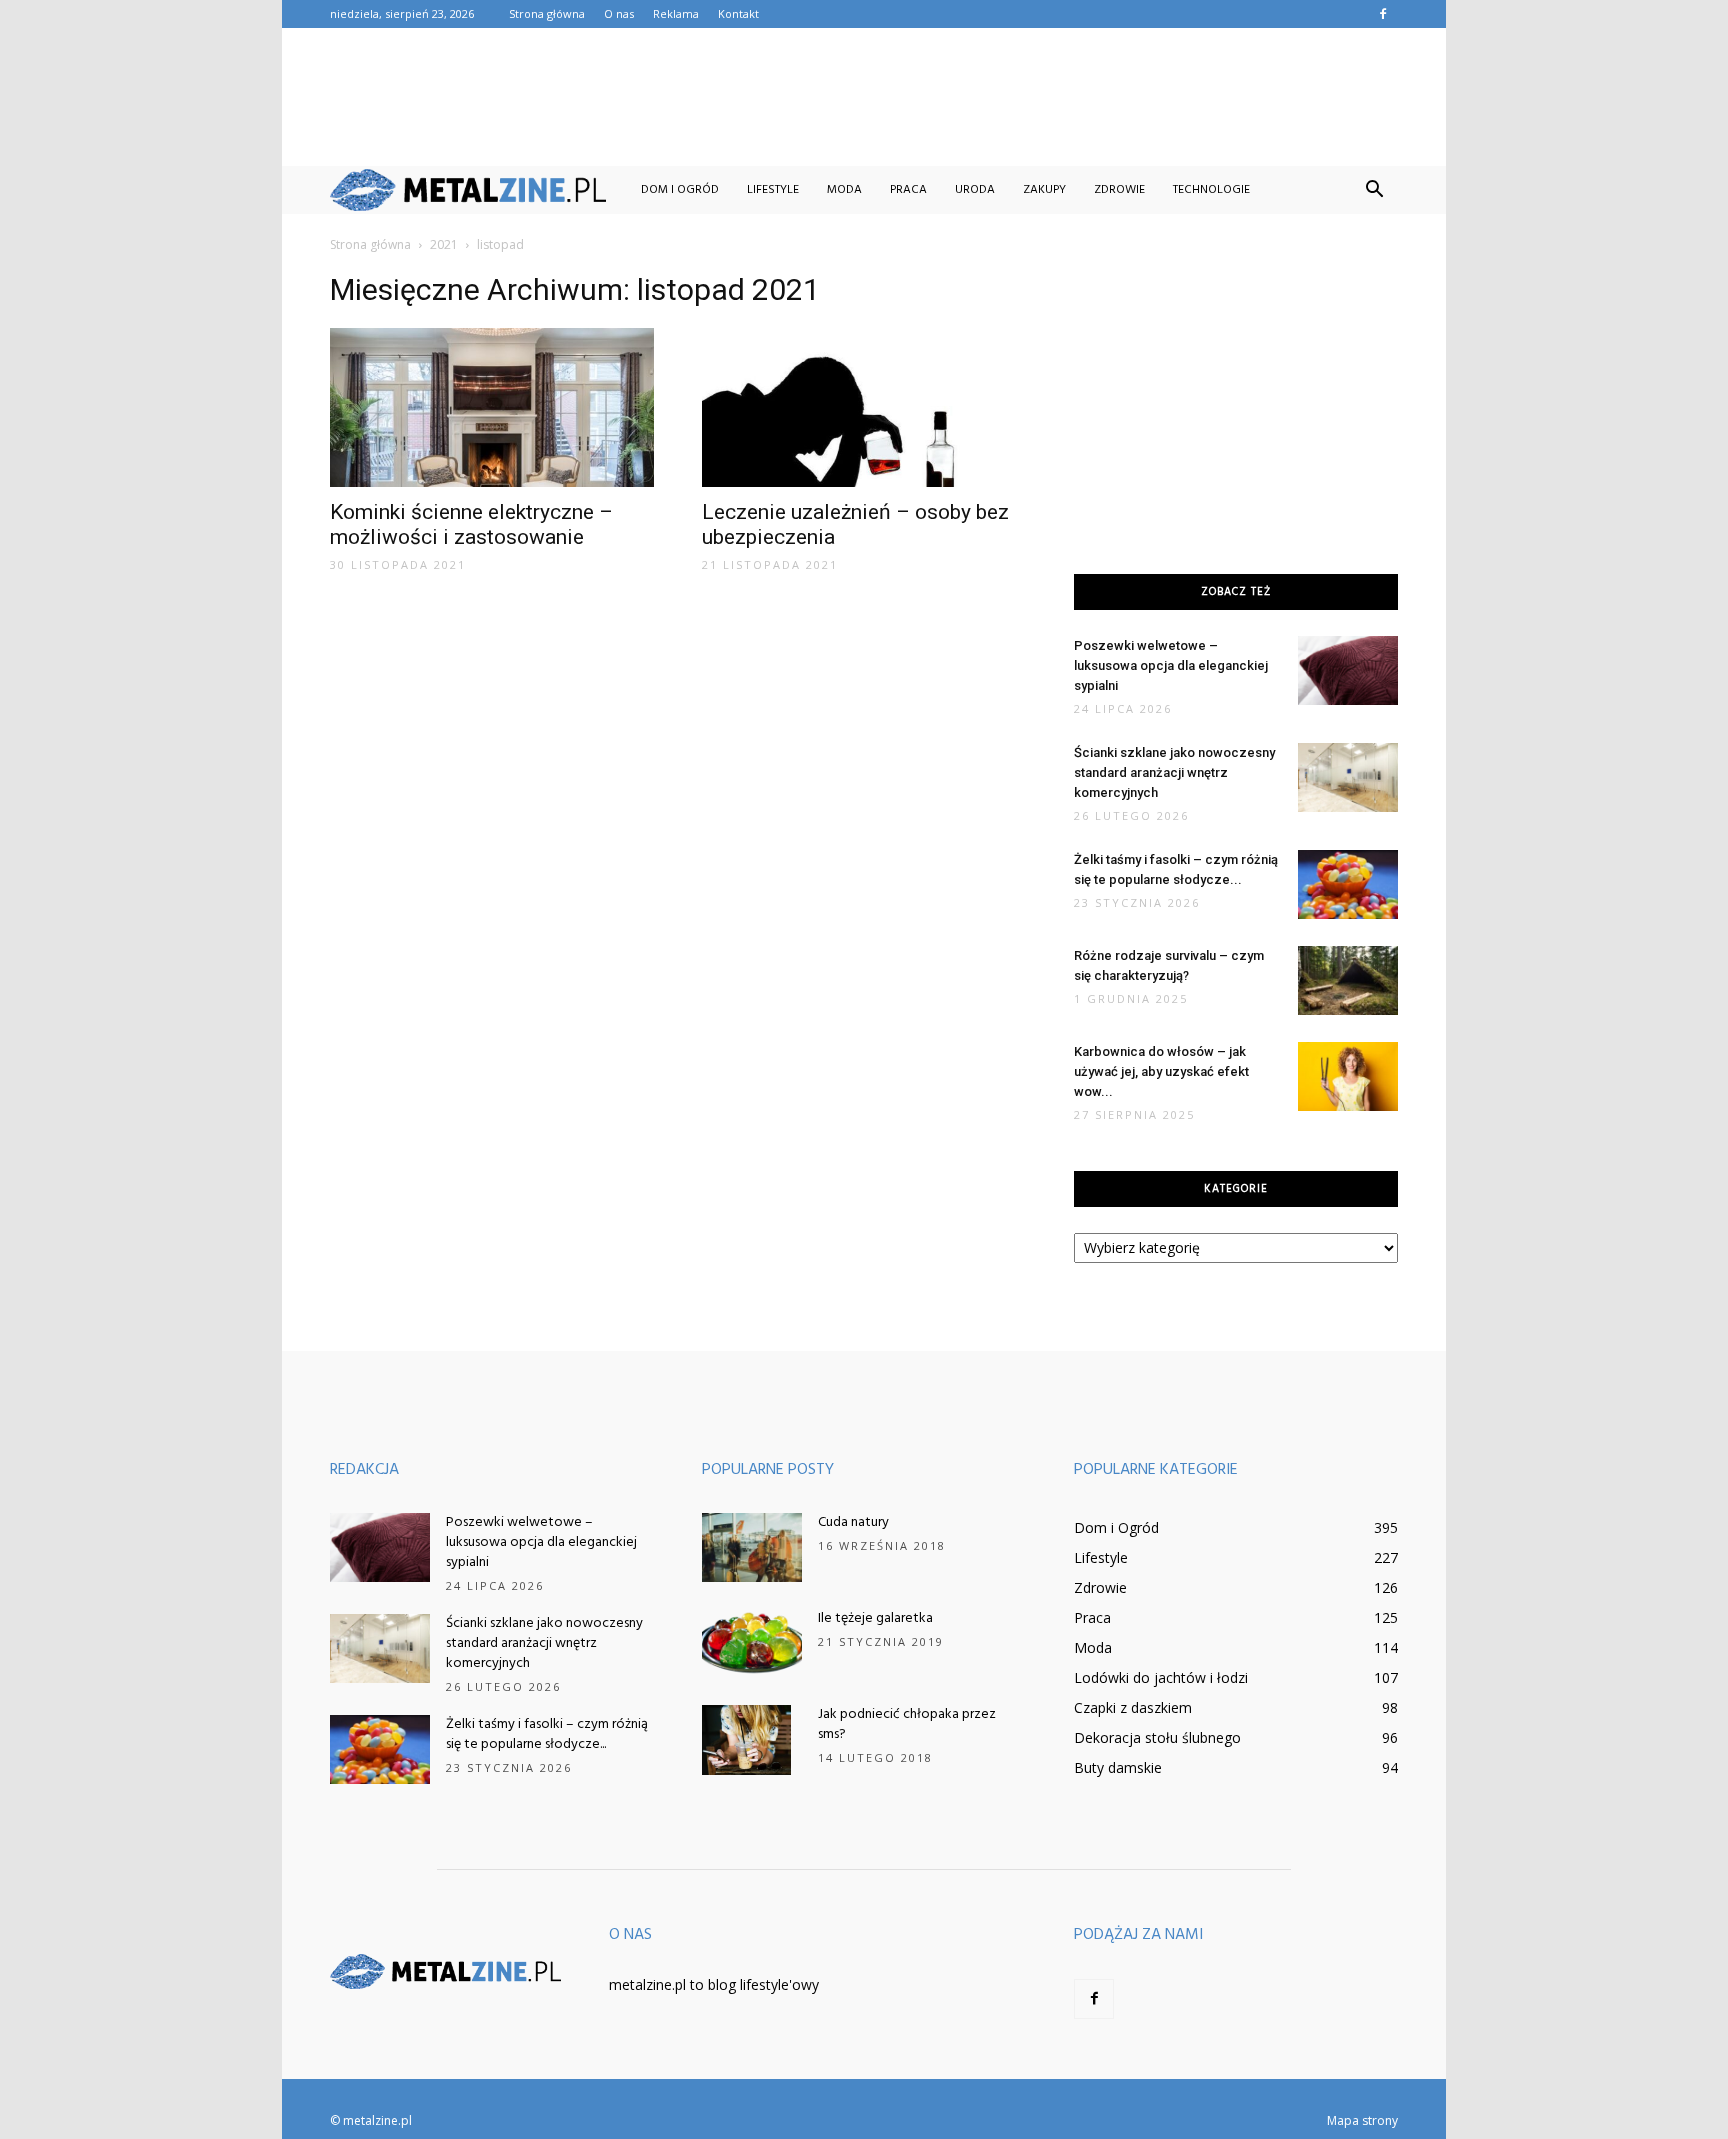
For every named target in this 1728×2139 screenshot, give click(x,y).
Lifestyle (773, 190)
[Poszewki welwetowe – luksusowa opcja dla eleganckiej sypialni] (1348, 670)
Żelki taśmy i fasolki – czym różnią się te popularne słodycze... (547, 1734)
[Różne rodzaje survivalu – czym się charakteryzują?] (1348, 980)
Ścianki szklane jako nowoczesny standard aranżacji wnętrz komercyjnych (1174, 772)
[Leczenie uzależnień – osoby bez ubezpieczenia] (864, 407)
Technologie (1211, 190)
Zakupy (1044, 190)
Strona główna (547, 13)
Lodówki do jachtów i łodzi (1161, 1677)
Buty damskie (1118, 1767)
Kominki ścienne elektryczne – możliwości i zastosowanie (471, 524)
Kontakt (738, 13)
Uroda (975, 190)
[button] (1374, 190)
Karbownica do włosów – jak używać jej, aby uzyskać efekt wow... (1161, 1071)
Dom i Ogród (680, 190)
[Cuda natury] (752, 1547)
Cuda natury (853, 1522)
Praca (908, 190)
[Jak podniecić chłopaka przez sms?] (746, 1740)
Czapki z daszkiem (1133, 1707)
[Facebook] (1383, 14)
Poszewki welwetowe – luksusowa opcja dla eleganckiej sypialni (1171, 665)
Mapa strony (1362, 2120)
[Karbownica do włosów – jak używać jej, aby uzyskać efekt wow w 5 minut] (1348, 1076)
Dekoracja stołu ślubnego (1157, 1737)
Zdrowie (1119, 190)
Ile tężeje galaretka (875, 1618)
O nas (619, 13)
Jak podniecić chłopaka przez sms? (907, 1724)
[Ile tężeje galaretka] (752, 1643)
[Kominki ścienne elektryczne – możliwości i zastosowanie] (492, 407)
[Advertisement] (864, 97)
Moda (844, 190)
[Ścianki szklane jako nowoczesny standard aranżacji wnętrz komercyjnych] (1348, 777)
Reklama (676, 13)
